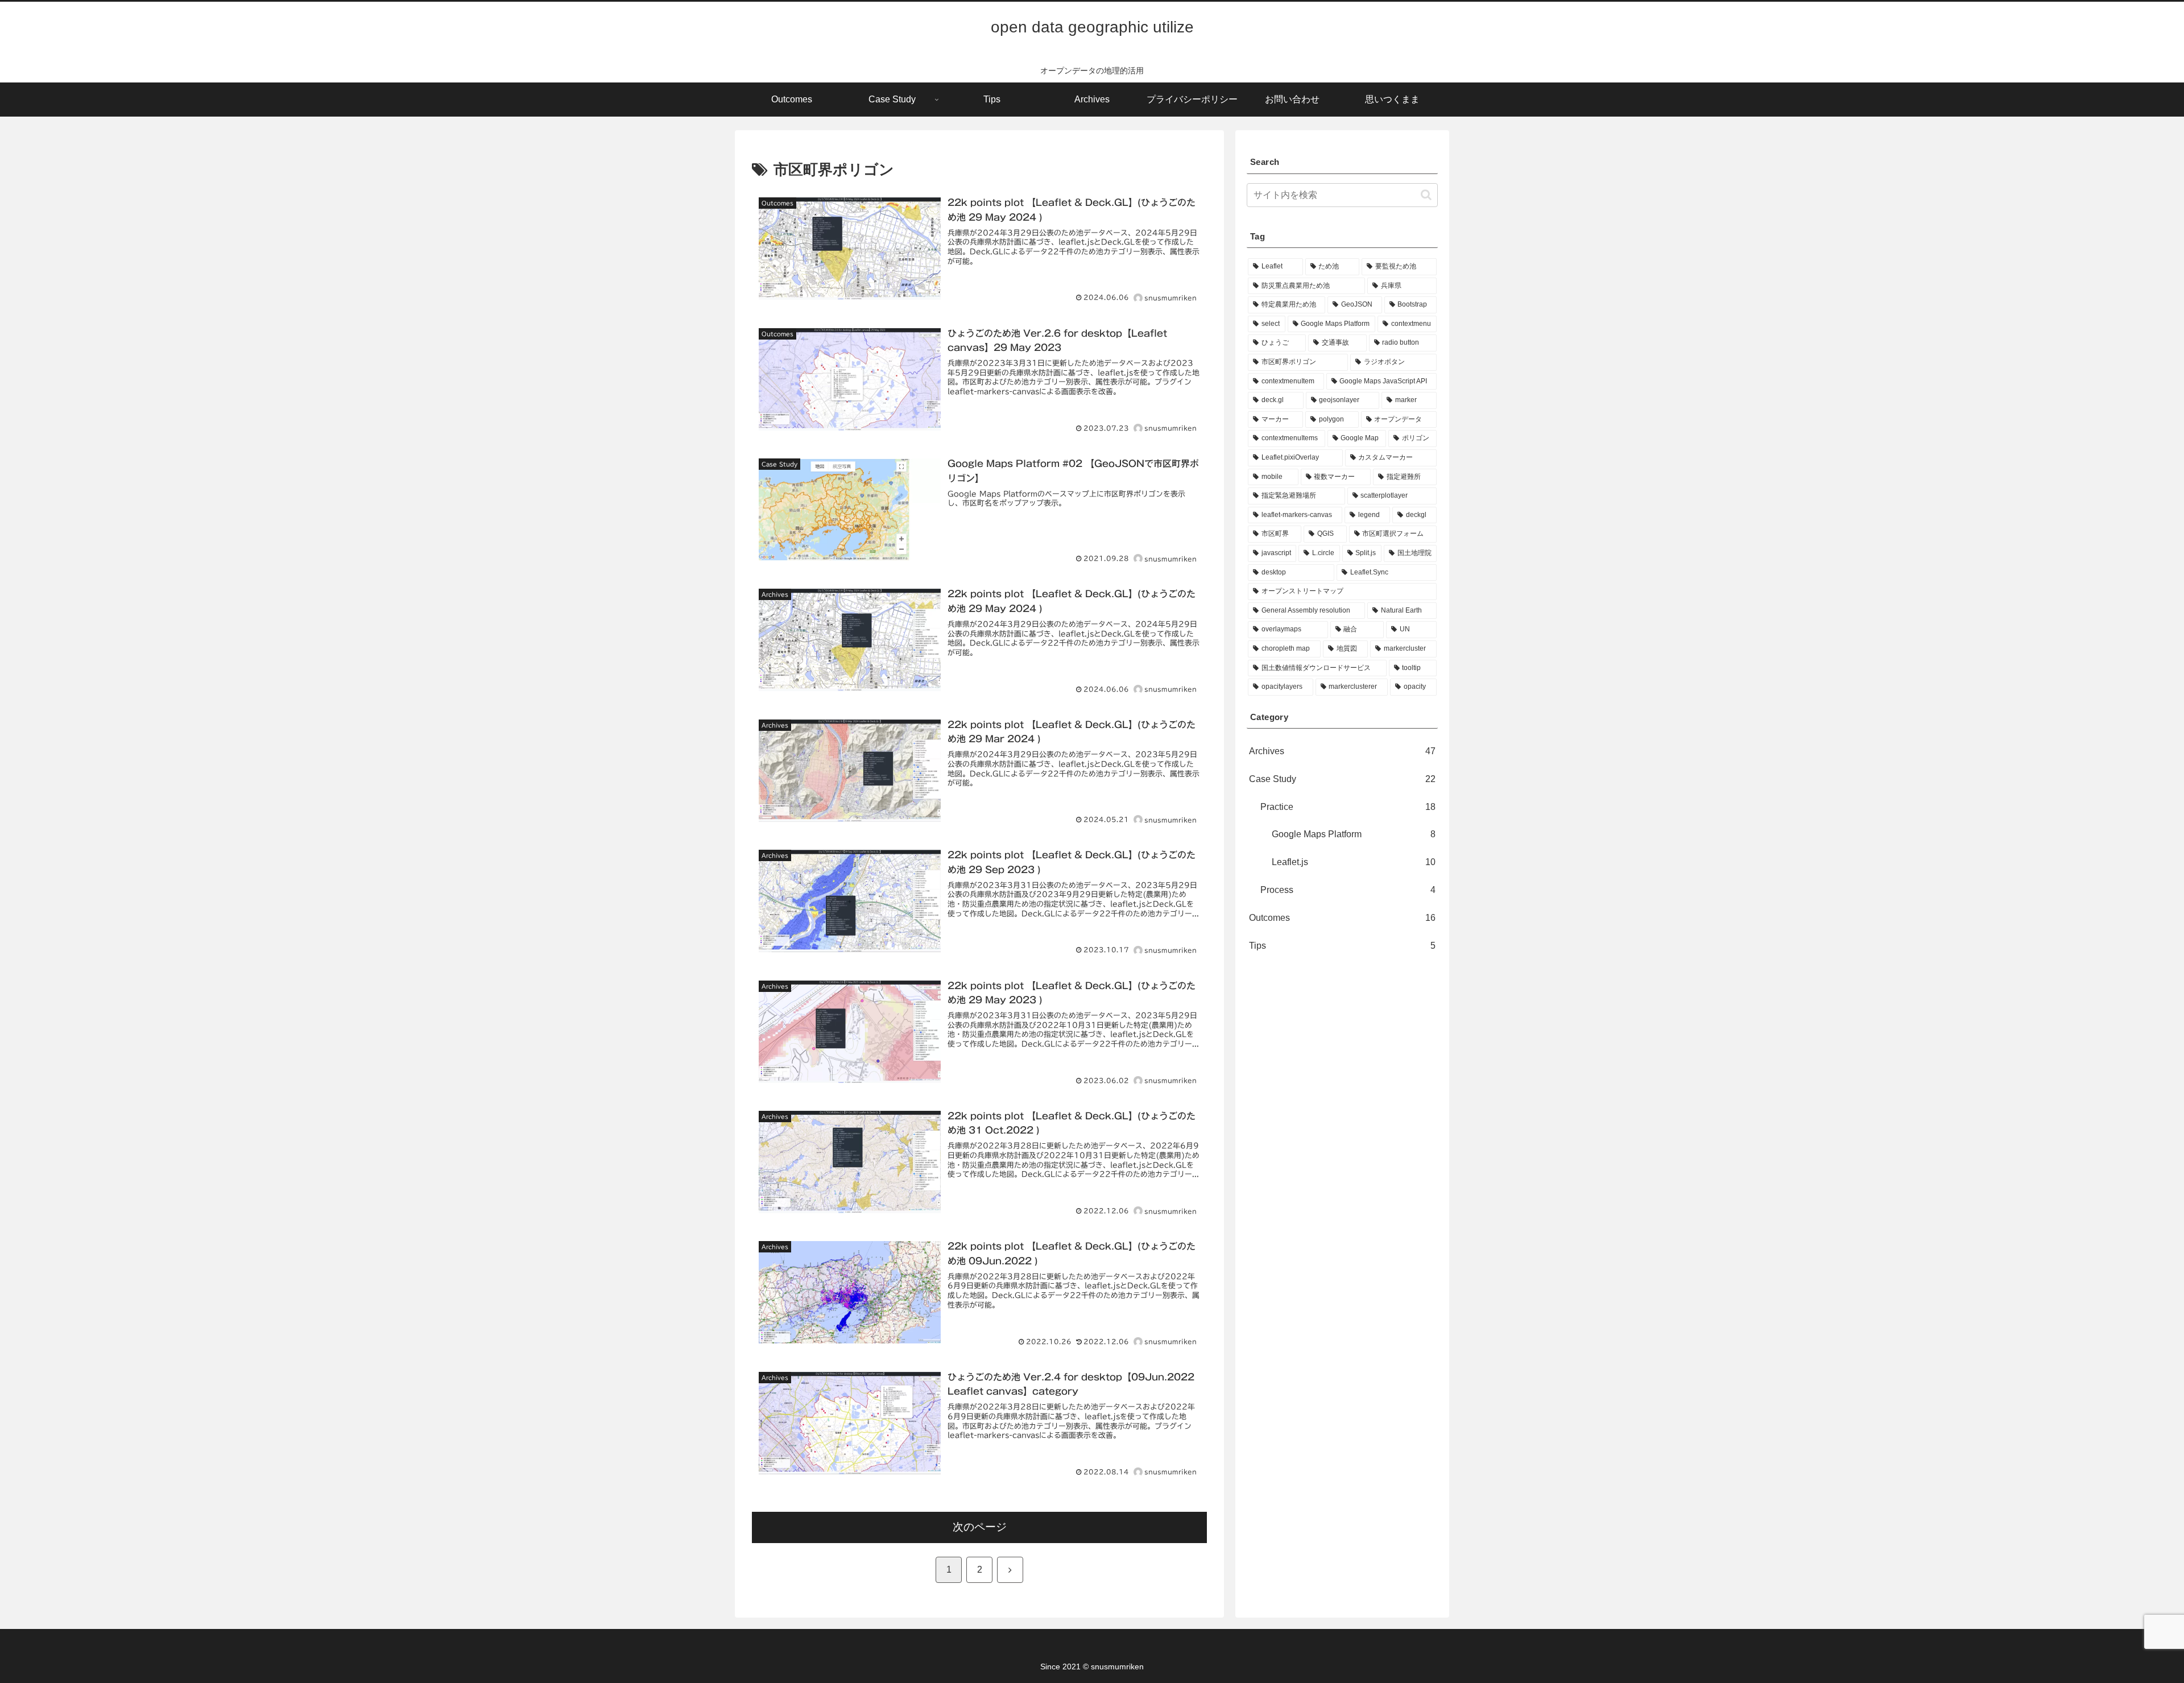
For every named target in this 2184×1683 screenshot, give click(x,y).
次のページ (980, 1527)
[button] (1426, 195)
